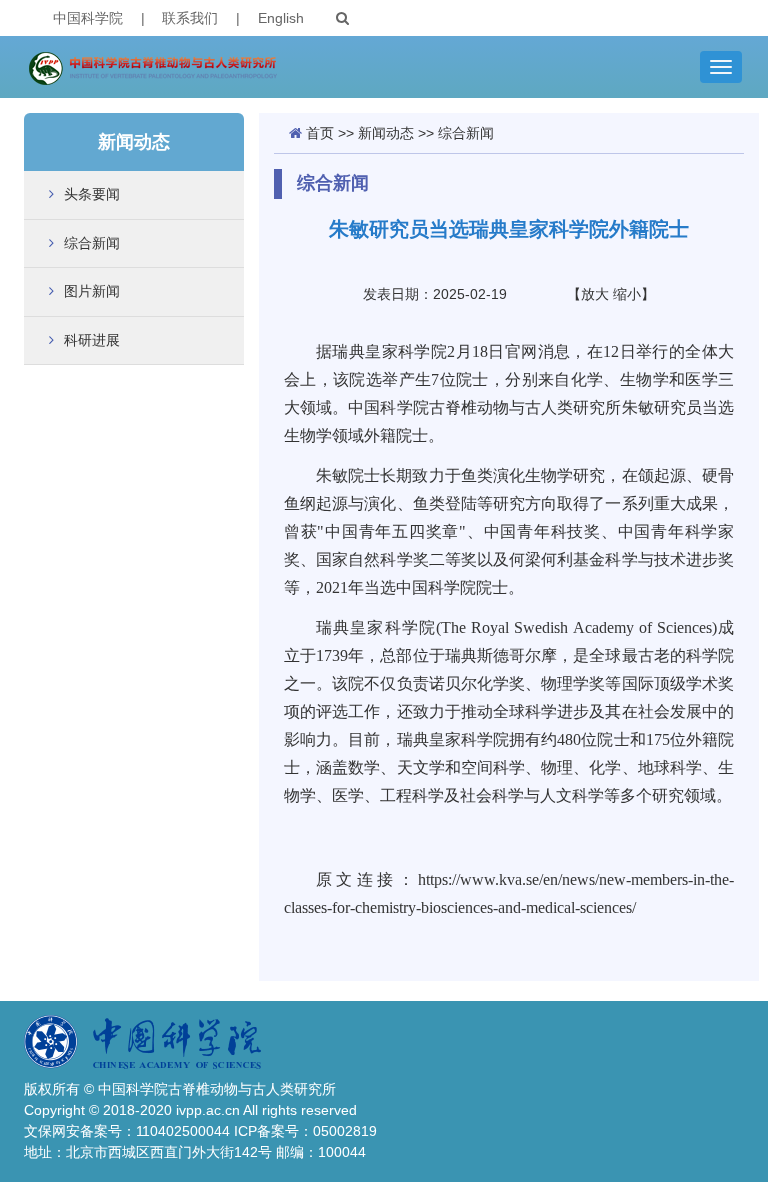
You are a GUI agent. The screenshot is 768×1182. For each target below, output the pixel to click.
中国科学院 (88, 18)
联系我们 (190, 18)
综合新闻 (92, 243)
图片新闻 (92, 291)
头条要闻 (92, 194)
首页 (320, 133)
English (281, 18)
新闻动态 (386, 133)
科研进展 (92, 340)
